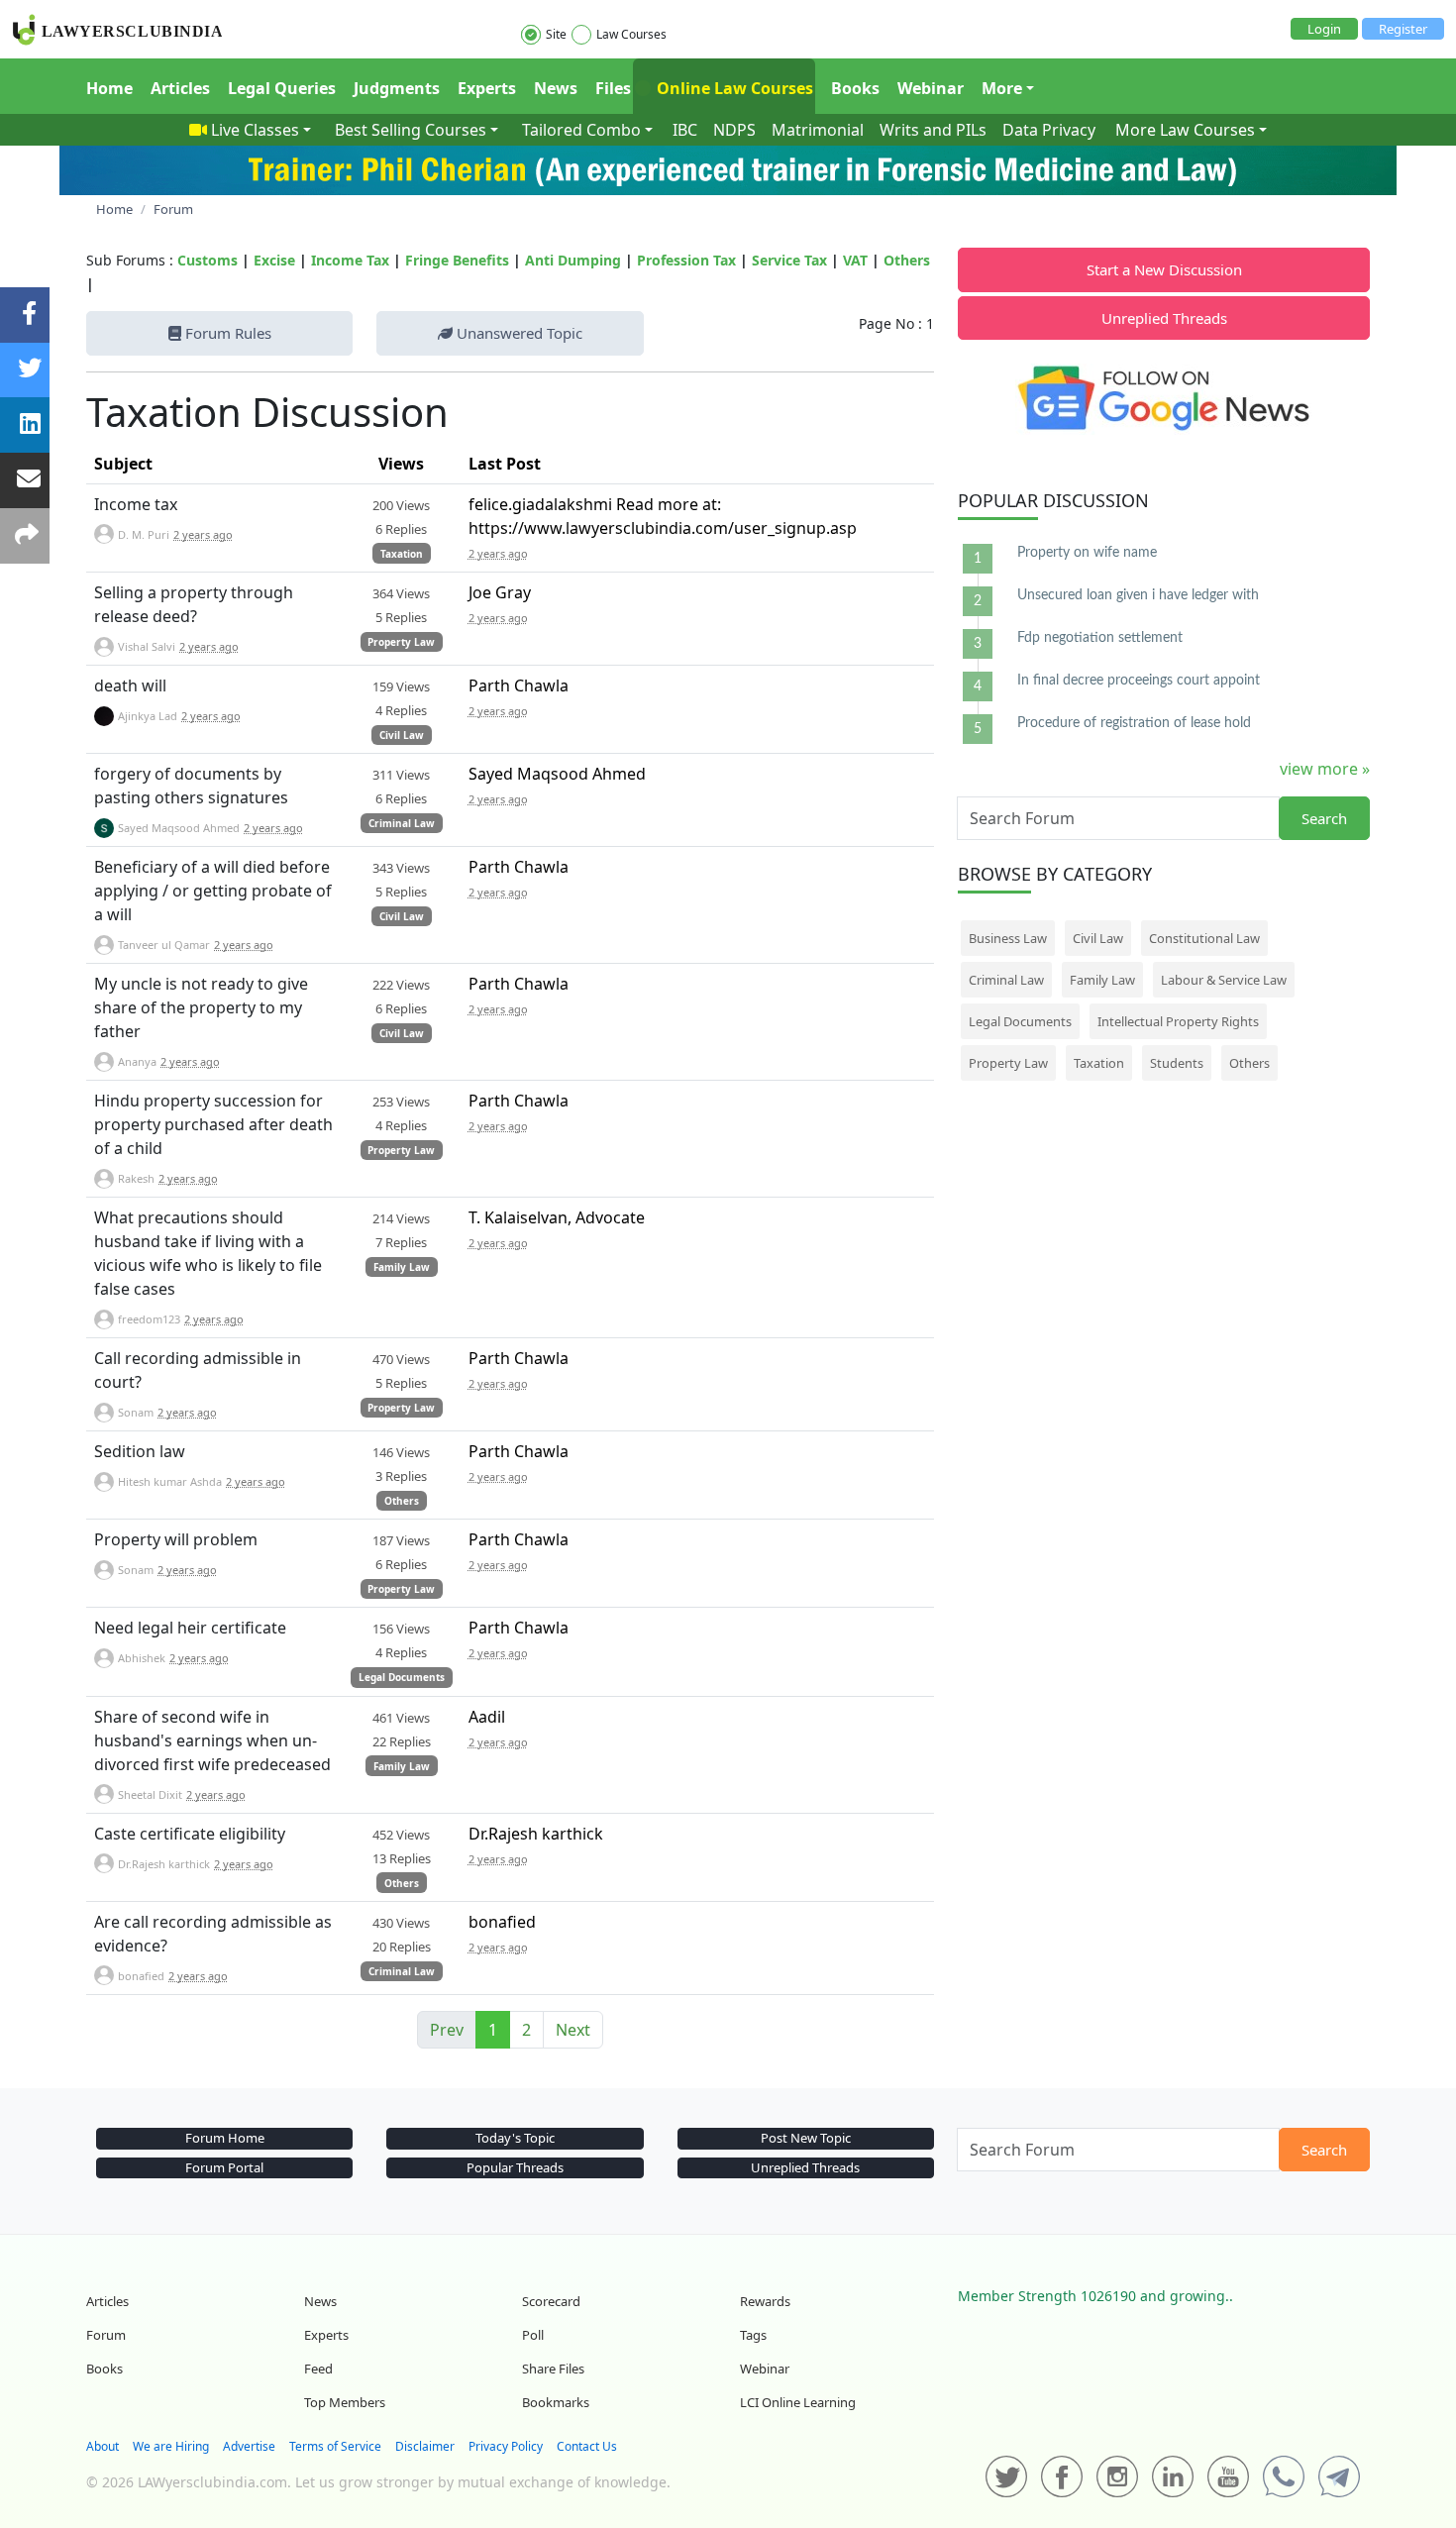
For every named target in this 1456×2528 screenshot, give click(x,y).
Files (613, 88)
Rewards (765, 2301)
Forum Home (225, 2138)
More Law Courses (1185, 130)
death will (130, 685)
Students (1177, 1063)
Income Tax (350, 260)
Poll (533, 2335)
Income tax (136, 504)
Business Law (1008, 938)
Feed (318, 2369)
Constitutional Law (1204, 938)
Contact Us (587, 2446)
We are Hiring (171, 2446)
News (556, 88)
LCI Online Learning (798, 2402)
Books (855, 88)
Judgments (397, 88)
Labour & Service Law (1224, 980)
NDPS (734, 130)
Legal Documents (402, 1677)
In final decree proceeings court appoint (1139, 681)
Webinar (931, 88)
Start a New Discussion (1164, 269)
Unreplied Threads (1164, 318)
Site (556, 34)
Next (573, 2030)
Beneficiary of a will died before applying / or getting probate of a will (213, 891)
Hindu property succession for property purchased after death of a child (213, 1124)
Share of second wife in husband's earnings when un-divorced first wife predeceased (212, 1740)
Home (109, 88)
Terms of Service (335, 2446)
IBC (685, 130)
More (1002, 88)
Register (1403, 29)
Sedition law (140, 1451)
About (103, 2446)
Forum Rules (226, 333)
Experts (487, 88)
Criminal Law (402, 823)
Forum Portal (224, 2167)
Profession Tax (686, 260)
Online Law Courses (733, 88)
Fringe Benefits (457, 260)
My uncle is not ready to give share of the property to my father (201, 1007)
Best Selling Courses (411, 130)
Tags (753, 2335)
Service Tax (789, 260)
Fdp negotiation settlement (1100, 638)
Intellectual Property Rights (1178, 1021)
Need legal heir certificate (190, 1628)
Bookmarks (556, 2402)
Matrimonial (818, 130)
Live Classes (255, 130)
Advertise (249, 2446)
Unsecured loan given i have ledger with (1138, 595)
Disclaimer (425, 2446)
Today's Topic (515, 2138)
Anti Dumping (573, 260)
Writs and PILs (933, 130)
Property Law (401, 642)
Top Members (345, 2402)
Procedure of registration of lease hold (1134, 723)
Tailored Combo (581, 130)
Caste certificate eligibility (190, 1834)
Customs (208, 260)
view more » (1325, 769)
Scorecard (551, 2301)
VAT (855, 260)
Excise (274, 260)
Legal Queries (282, 88)
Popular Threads (515, 2167)
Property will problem (176, 1539)
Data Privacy (1049, 130)
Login (1324, 29)
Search (1324, 818)
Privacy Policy (506, 2446)
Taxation (402, 554)
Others (907, 260)
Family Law (402, 1267)
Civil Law (402, 735)
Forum (106, 2335)
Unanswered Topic (518, 333)
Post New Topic (806, 2138)
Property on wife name (1087, 553)
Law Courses (631, 34)
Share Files (553, 2369)
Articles (180, 88)
